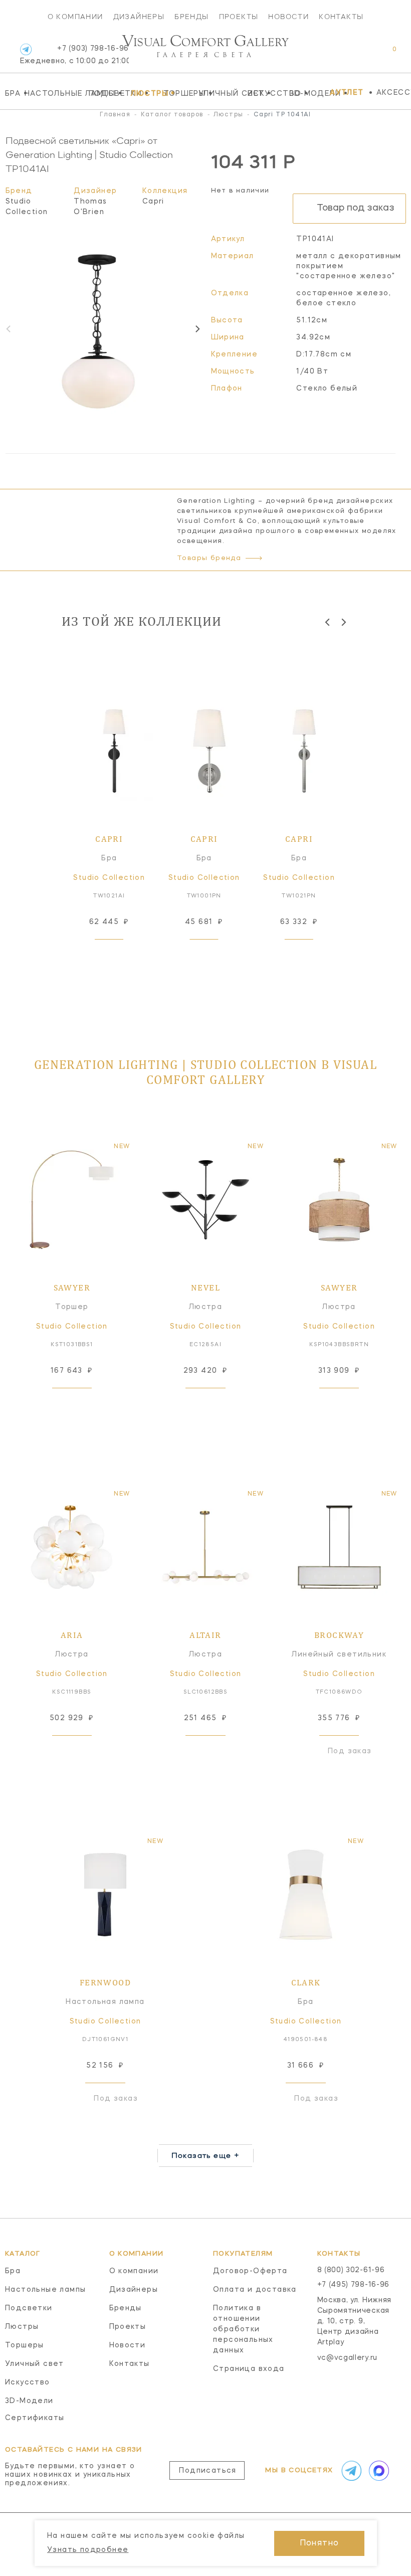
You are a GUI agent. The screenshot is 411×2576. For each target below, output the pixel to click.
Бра (12, 93)
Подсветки (107, 93)
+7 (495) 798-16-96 (354, 2285)
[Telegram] (26, 49)
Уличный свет (221, 93)
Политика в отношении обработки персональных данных (243, 2329)
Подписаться (208, 2471)
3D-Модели (307, 93)
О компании (75, 17)
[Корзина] (385, 54)
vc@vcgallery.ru (348, 2358)
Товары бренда (209, 558)
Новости (288, 17)
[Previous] (328, 622)
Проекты (239, 17)
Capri (153, 202)
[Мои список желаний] (360, 54)
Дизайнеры (139, 17)
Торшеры (178, 93)
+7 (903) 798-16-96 (74, 55)
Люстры (144, 93)
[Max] (377, 2471)
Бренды (191, 17)
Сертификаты (35, 2418)
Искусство (266, 93)
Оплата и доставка (255, 2290)
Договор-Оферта (250, 2271)
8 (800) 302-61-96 (351, 2270)
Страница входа (249, 2369)
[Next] (197, 329)
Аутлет (347, 93)
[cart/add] (120, 955)
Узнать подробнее (88, 2550)
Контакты (341, 17)
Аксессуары (394, 93)
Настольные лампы (54, 93)
